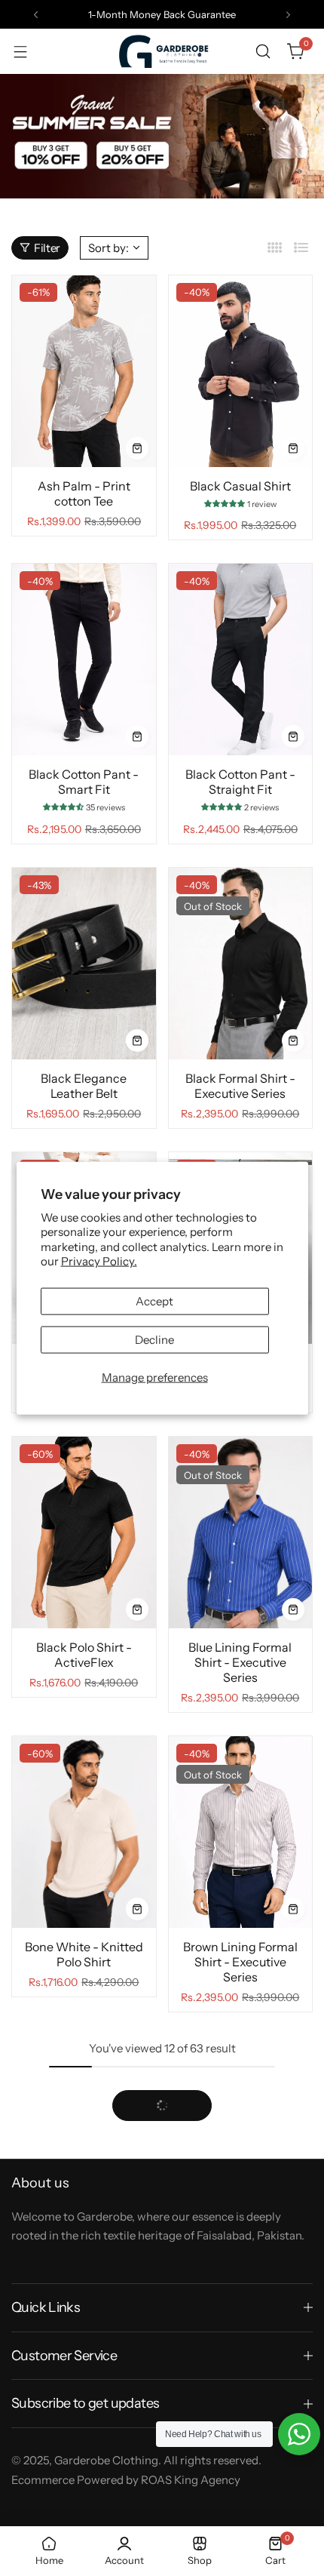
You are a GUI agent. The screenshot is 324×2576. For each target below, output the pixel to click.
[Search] (263, 51)
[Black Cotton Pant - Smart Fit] (84, 659)
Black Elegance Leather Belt (84, 1086)
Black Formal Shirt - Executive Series (240, 1086)
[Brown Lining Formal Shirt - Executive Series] (241, 1832)
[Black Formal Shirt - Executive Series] (241, 964)
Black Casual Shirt (240, 486)
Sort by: (109, 248)
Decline (154, 1339)
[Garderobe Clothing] (162, 51)
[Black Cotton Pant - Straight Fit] (241, 659)
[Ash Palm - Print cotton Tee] (84, 371)
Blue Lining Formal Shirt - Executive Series (240, 1662)
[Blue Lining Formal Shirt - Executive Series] (241, 1532)
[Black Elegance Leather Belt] (84, 964)
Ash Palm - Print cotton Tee (84, 493)
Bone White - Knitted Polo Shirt (84, 1954)
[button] (36, 15)
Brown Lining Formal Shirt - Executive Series (240, 1962)
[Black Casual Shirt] (241, 371)
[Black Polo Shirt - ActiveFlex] (84, 1532)
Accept (154, 1300)
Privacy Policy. (99, 1261)
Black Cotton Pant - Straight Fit (240, 782)
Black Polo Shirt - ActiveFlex (84, 1655)
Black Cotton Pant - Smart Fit (84, 782)
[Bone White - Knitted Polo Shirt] (84, 1832)
